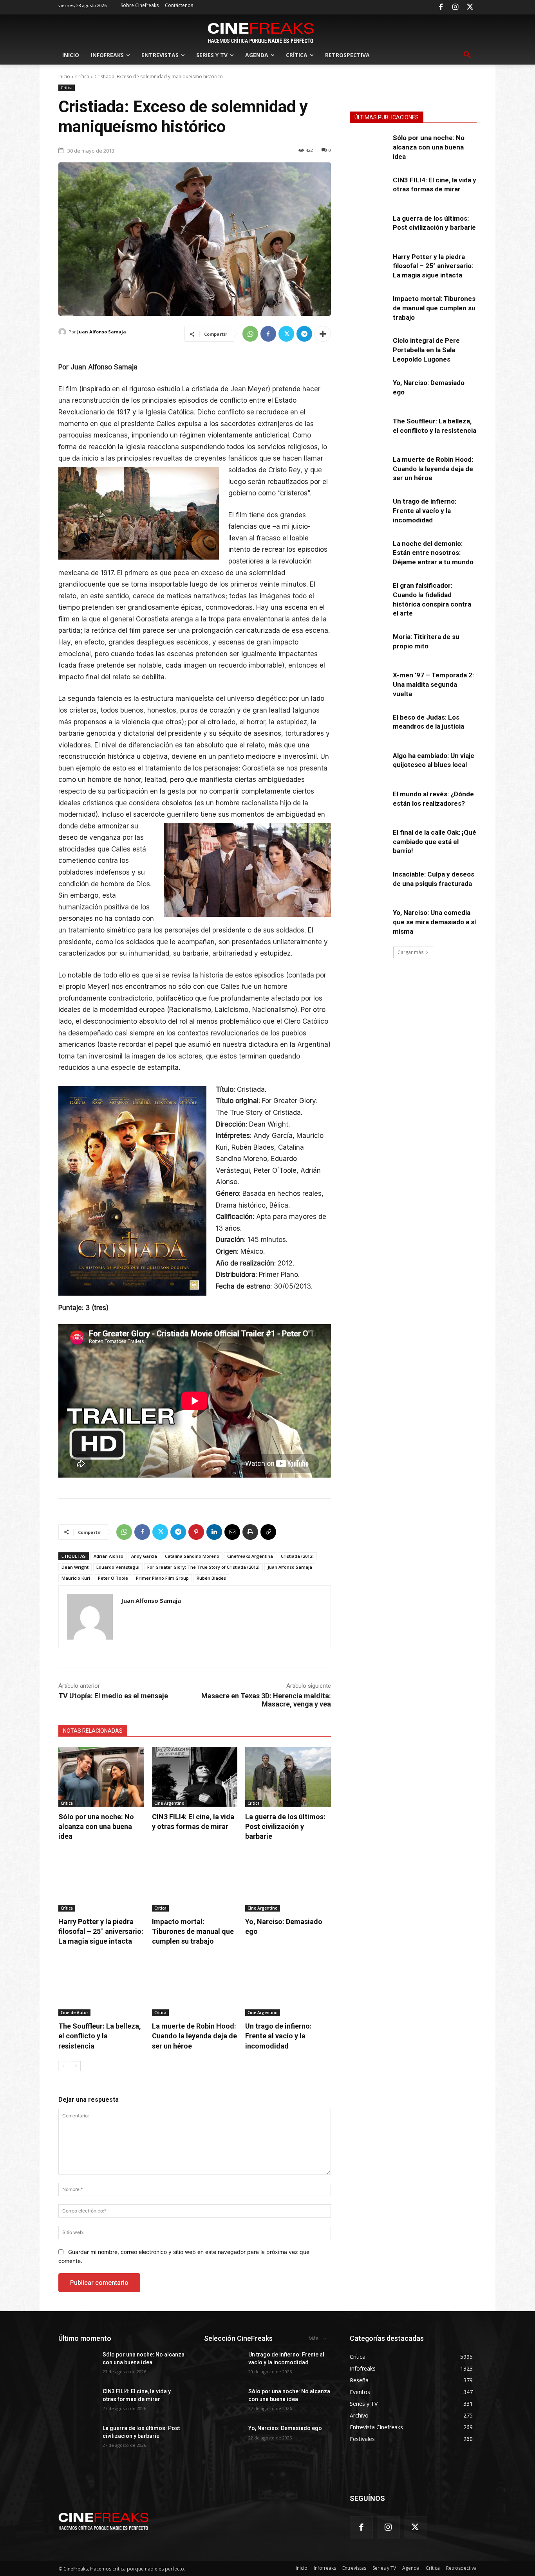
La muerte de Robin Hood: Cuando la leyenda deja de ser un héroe (194, 2036)
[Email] (232, 1532)
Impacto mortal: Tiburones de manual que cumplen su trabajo (193, 1931)
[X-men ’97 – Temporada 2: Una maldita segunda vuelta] (369, 684)
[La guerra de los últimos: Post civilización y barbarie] (288, 1777)
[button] (467, 55)
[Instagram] (455, 7)
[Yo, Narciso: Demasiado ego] (288, 1882)
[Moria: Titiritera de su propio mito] (369, 646)
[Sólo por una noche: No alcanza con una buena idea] (101, 1777)
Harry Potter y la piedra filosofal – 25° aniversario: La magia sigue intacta (101, 1931)
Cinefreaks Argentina (250, 1556)
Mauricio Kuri (76, 1578)
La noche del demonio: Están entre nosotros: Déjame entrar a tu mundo (433, 553)
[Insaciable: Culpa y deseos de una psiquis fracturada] (369, 883)
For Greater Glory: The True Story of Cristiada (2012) (203, 1567)
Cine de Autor (74, 2013)
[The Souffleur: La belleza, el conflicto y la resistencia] (101, 1986)
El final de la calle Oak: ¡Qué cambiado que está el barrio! (435, 842)
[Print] (250, 1532)
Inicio (64, 77)
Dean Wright (75, 1567)
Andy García (144, 1556)
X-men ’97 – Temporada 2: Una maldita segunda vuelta (433, 684)
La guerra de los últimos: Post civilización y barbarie (285, 1826)
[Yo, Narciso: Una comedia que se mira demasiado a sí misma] (369, 922)
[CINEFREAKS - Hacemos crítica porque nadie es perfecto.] (261, 32)
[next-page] (76, 2066)
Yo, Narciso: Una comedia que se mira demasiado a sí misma (435, 922)
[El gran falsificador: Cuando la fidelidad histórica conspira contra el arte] (369, 594)
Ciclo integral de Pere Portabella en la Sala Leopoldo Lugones (426, 350)
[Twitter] (470, 7)
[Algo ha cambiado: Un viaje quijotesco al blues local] (369, 765)
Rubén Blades (211, 1578)
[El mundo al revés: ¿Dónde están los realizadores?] (369, 803)
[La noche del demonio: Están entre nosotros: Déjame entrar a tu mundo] (369, 553)
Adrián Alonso (108, 1556)
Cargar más (410, 952)
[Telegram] (304, 334)
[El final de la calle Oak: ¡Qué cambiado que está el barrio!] (369, 841)
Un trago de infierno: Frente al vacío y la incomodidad (278, 2036)
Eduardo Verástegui (118, 1567)
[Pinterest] (196, 1532)
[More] (323, 334)
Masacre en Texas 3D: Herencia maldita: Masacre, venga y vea (266, 1700)
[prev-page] (63, 2066)
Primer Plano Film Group (162, 1578)
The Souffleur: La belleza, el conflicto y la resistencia (100, 2036)
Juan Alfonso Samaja (102, 332)
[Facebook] (441, 7)
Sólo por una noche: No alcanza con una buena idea (96, 1826)
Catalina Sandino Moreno (192, 1556)
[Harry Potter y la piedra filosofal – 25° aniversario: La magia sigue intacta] (101, 1882)
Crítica (82, 77)
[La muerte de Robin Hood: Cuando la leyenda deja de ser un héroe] (195, 1986)
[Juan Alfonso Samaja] (63, 332)
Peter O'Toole (113, 1578)
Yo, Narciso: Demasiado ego (285, 2428)
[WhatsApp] (250, 334)
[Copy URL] (268, 1532)
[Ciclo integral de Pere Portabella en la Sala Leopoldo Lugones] (369, 349)
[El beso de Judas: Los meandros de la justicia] (369, 726)
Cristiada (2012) (297, 1556)
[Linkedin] (214, 1532)
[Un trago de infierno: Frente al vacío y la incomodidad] (288, 1986)
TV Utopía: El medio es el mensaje (113, 1696)
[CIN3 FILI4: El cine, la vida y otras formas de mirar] (195, 1777)
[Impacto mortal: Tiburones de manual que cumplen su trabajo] (195, 1882)
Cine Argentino (169, 1803)
